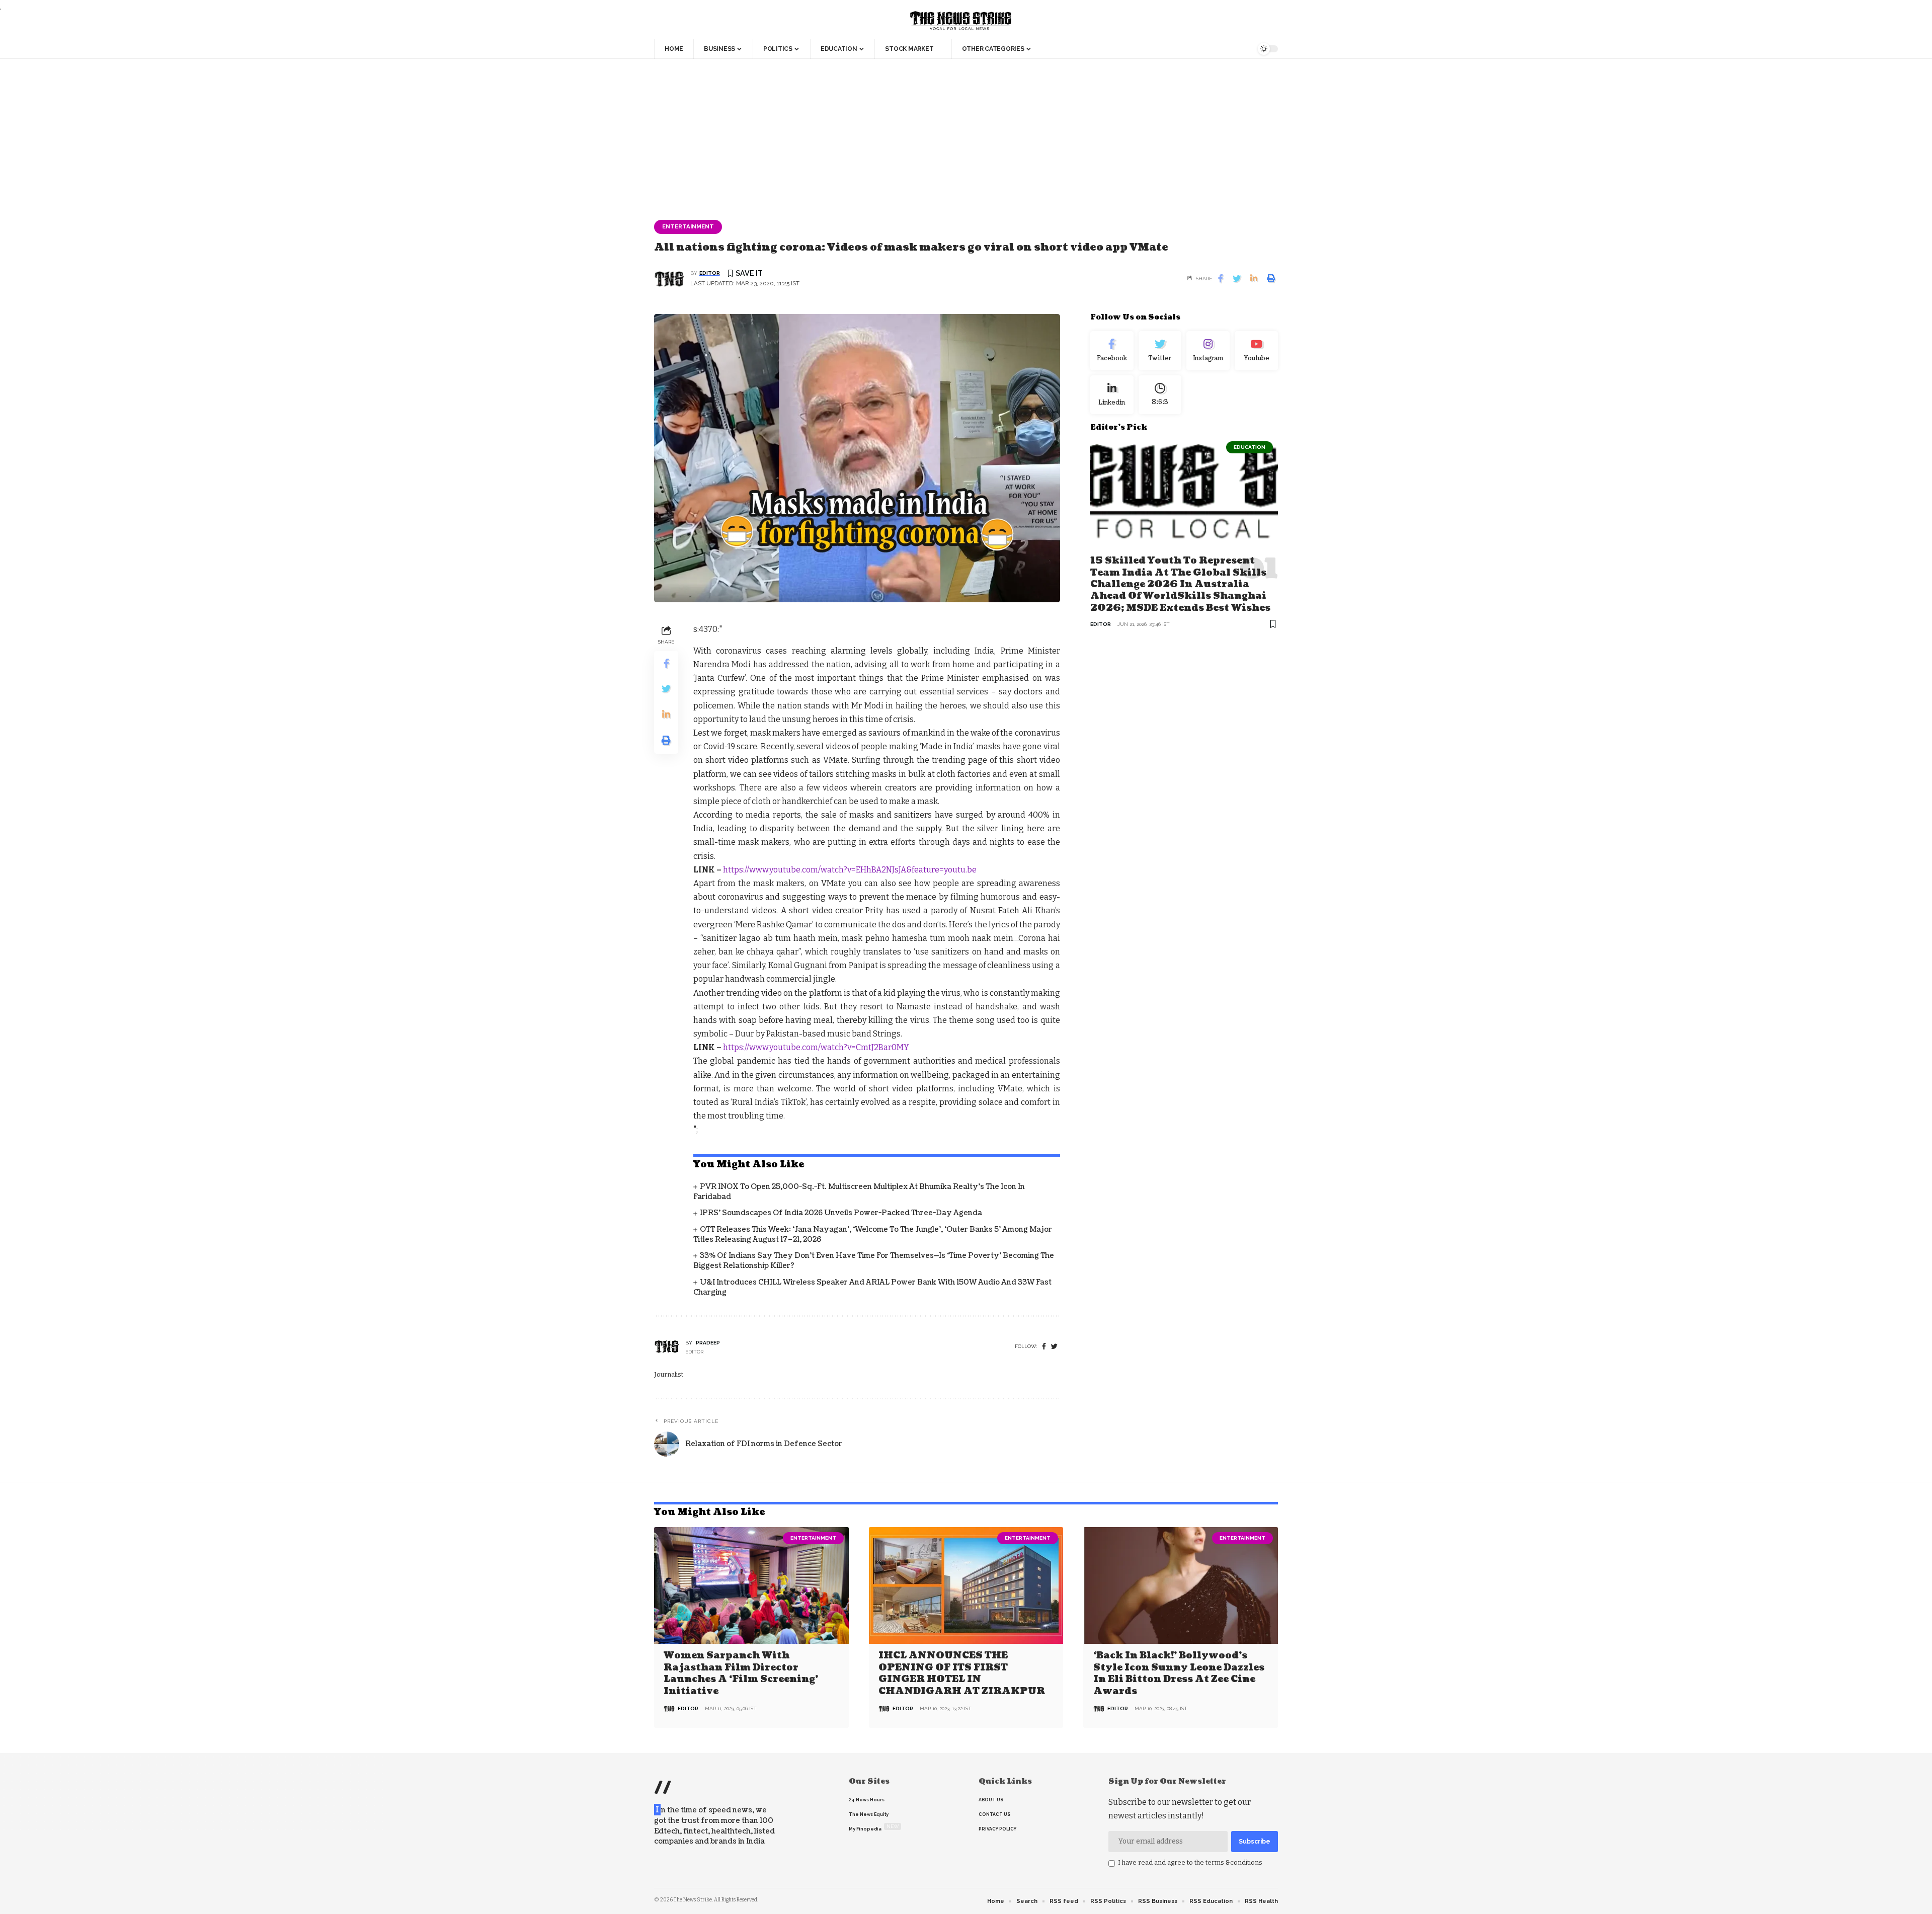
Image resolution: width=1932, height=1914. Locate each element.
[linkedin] (1112, 394)
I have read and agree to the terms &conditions (1190, 1862)
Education (1250, 447)
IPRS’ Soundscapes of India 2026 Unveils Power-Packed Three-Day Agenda (841, 1213)
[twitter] (1054, 1347)
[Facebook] (1044, 1347)
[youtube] (1256, 351)
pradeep (708, 1343)
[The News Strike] (961, 21)
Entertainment (688, 226)
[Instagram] (1208, 351)
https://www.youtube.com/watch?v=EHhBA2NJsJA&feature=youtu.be (850, 870)
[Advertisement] (966, 134)
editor (710, 273)
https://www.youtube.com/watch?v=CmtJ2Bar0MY (816, 1047)
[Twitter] (1160, 351)
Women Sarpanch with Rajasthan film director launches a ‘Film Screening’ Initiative (741, 1673)
